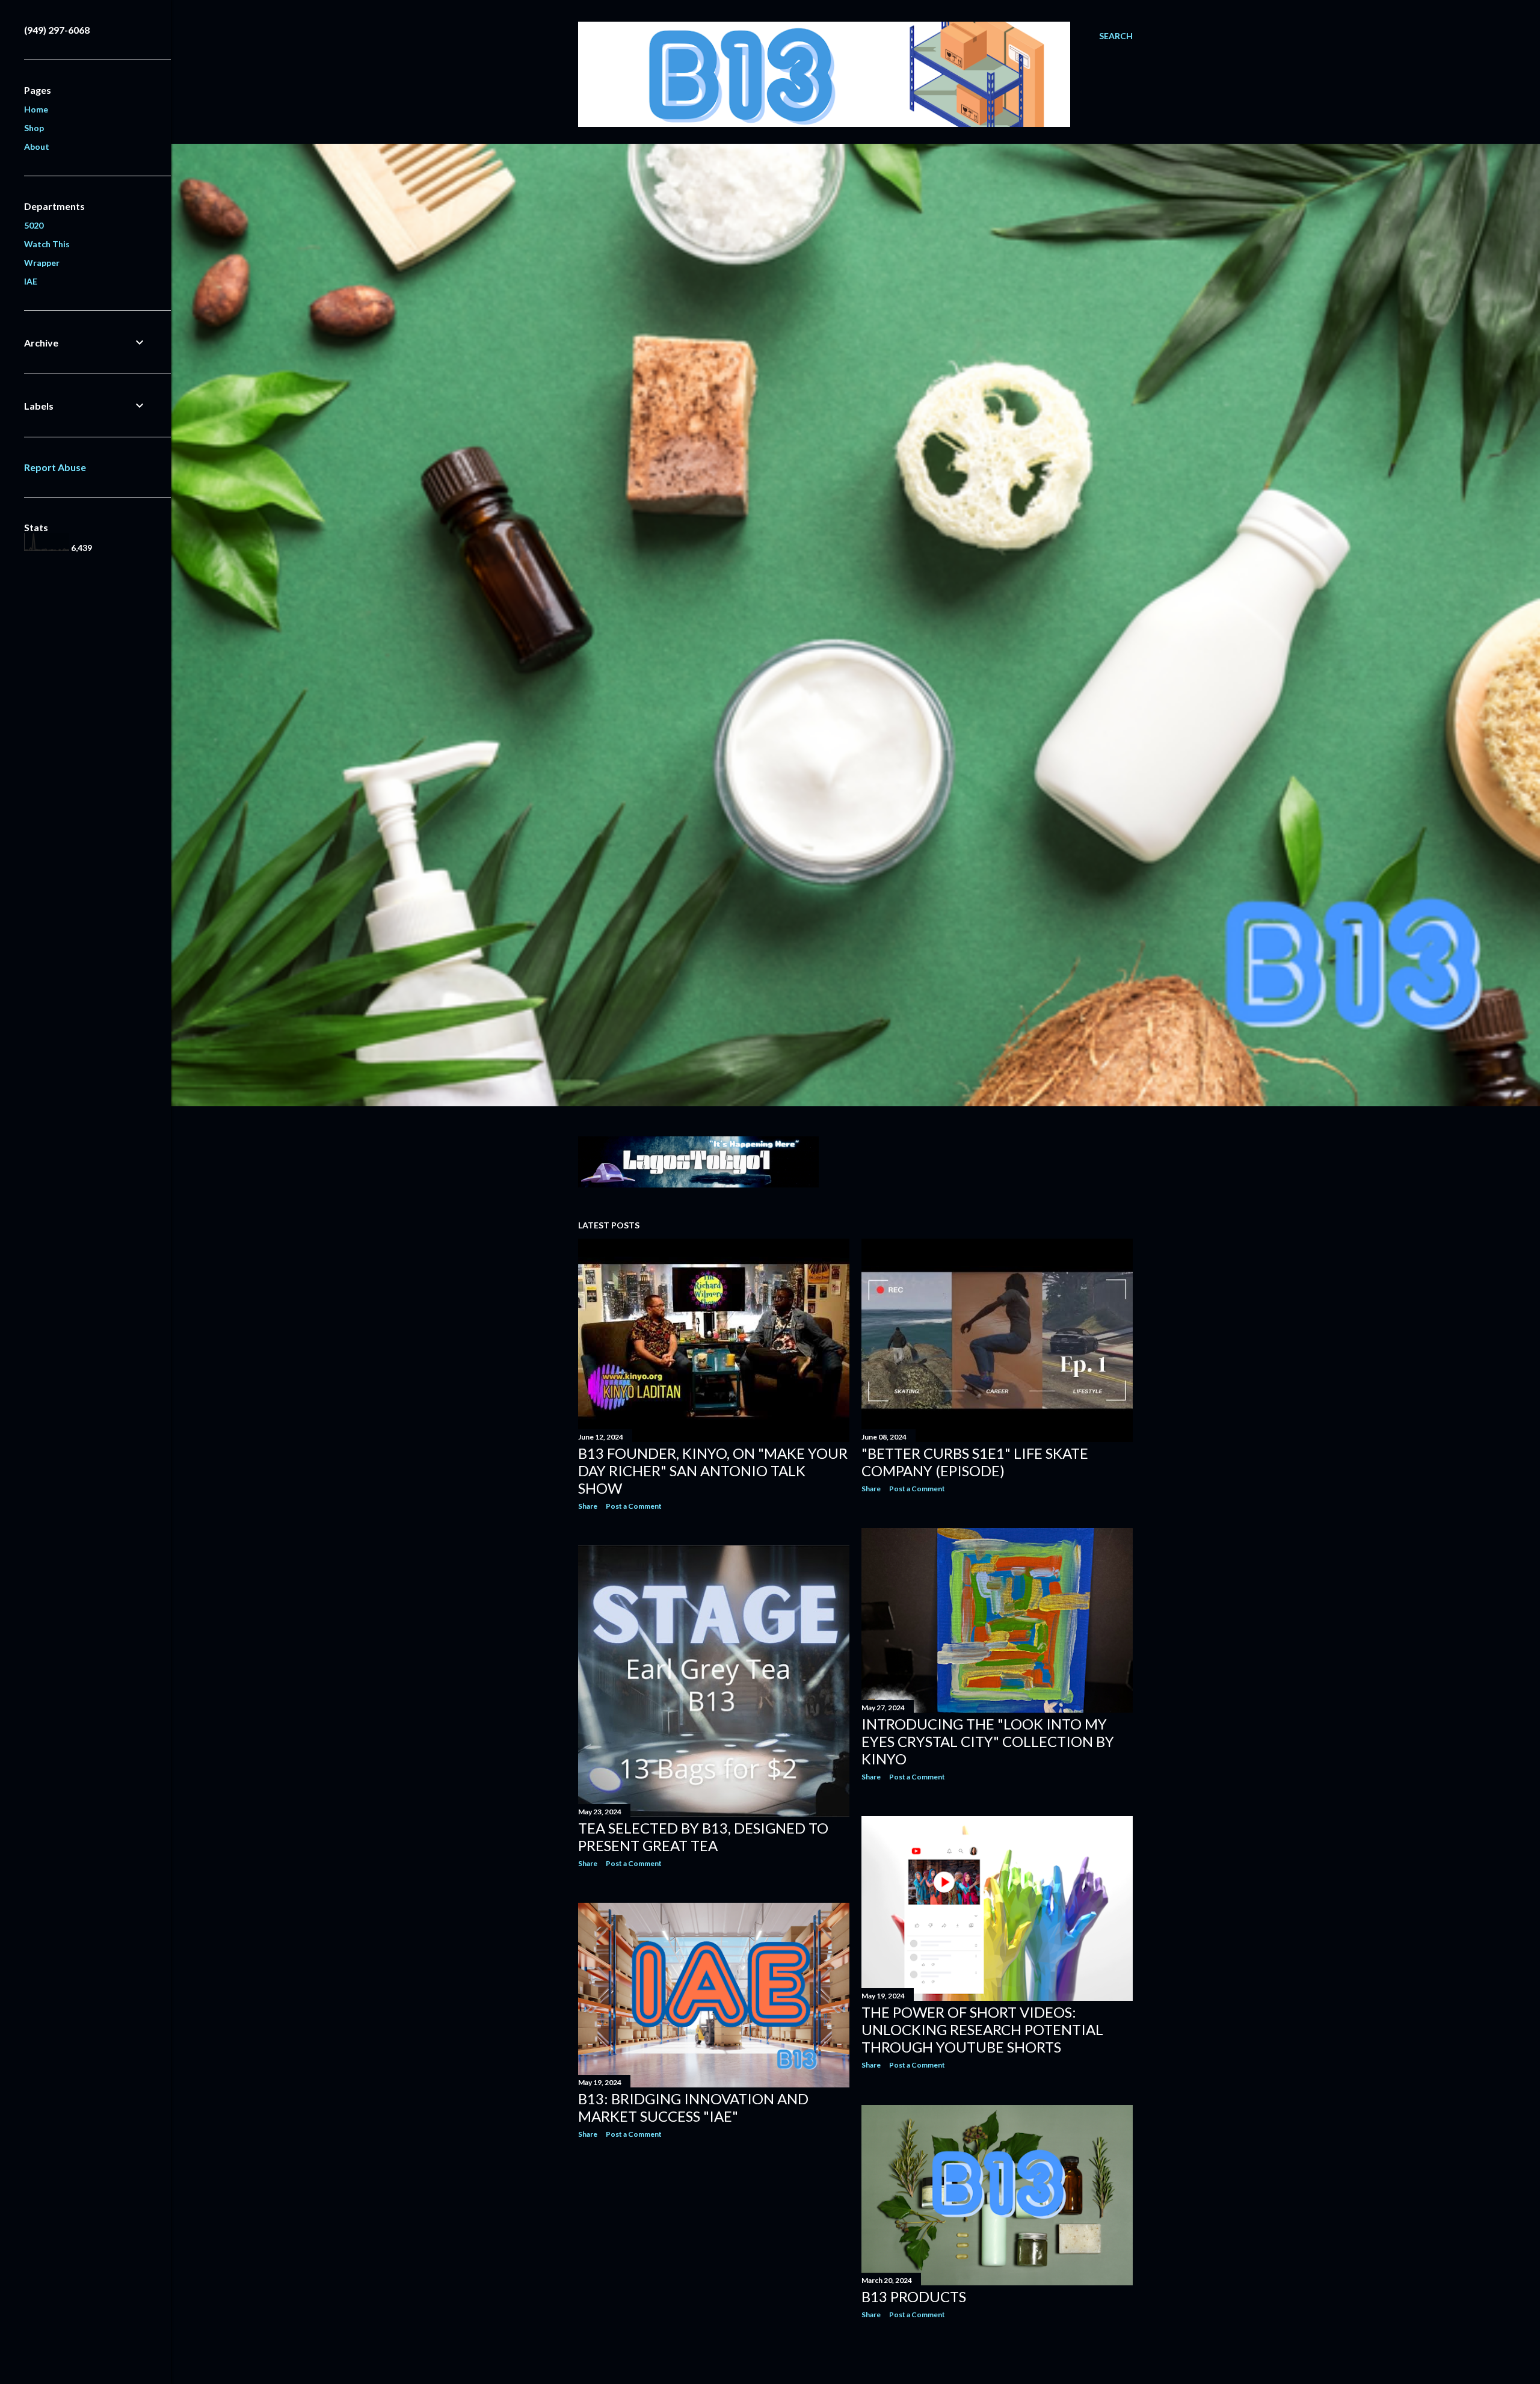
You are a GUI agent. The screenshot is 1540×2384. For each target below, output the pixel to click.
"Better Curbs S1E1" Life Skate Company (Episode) (975, 1462)
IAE (31, 281)
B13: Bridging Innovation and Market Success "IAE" (693, 2107)
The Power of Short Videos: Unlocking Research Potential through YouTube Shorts (982, 2029)
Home (36, 109)
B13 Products (914, 2296)
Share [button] (588, 1506)
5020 (34, 225)
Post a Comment (634, 1506)
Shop (34, 128)
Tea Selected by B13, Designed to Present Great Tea (703, 1837)
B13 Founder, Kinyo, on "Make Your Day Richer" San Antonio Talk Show (713, 1471)
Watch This (47, 244)
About (37, 146)
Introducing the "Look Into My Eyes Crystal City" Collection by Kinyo (988, 1741)
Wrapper (42, 263)
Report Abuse (55, 467)
